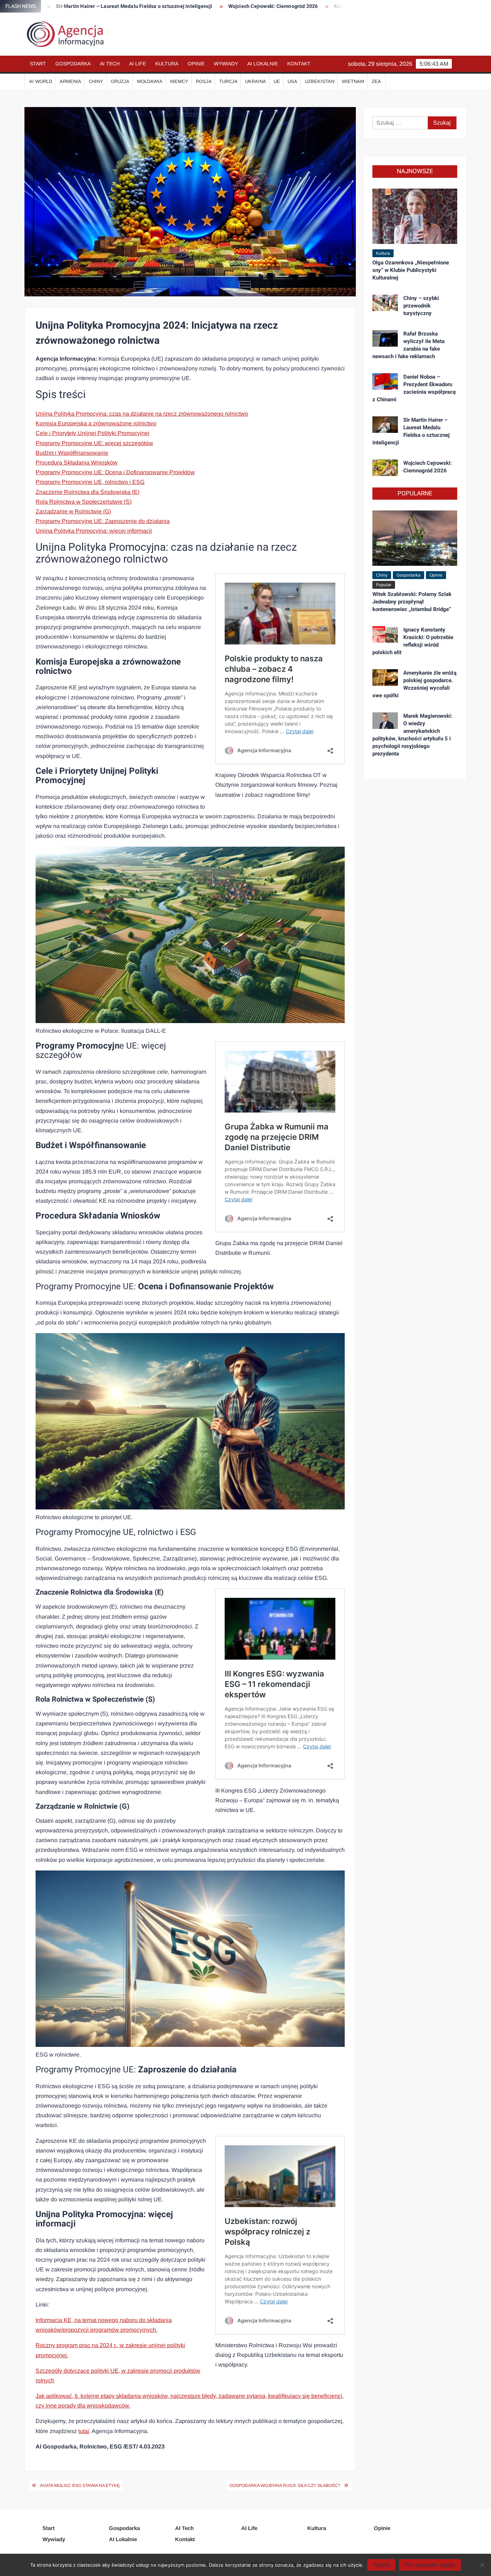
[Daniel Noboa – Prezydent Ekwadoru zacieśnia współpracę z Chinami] (385, 381)
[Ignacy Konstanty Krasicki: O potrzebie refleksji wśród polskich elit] (385, 634)
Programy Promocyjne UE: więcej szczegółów (94, 443)
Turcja (228, 81)
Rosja (204, 81)
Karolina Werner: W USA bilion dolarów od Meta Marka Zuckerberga (335, 6)
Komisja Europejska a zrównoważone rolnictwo (96, 423)
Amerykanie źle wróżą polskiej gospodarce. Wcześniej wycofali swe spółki (414, 684)
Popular (384, 585)
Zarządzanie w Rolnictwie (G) (73, 511)
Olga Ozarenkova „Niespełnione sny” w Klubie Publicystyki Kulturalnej (411, 270)
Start (38, 64)
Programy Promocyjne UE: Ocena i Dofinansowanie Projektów (115, 472)
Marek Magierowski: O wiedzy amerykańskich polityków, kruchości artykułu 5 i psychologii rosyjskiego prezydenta (412, 735)
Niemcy (179, 81)
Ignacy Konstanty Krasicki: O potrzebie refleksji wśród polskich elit (413, 641)
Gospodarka (73, 64)
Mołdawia (150, 81)
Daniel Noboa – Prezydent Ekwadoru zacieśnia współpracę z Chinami (414, 388)
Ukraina (256, 81)
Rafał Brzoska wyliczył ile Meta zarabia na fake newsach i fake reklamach (409, 345)
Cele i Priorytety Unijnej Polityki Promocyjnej (93, 433)
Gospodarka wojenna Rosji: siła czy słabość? (285, 2485)
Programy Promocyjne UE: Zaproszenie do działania (103, 521)
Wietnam (353, 81)
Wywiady (226, 64)
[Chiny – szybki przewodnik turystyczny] (385, 302)
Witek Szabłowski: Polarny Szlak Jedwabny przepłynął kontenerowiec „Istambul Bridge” (412, 602)
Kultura (167, 64)
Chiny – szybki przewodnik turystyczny (421, 306)
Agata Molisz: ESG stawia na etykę (80, 2485)
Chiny (96, 81)
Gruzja (120, 81)
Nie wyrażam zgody (430, 2565)
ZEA (376, 81)
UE (277, 81)
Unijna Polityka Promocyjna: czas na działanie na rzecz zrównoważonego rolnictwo (142, 414)
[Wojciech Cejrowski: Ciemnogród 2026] (385, 467)
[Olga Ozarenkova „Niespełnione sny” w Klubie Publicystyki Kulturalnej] (415, 216)
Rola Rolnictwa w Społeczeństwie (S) (84, 502)
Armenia (70, 81)
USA (292, 81)
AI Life (137, 64)
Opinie (196, 64)
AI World (41, 81)
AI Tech (110, 64)
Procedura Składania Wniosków (77, 463)
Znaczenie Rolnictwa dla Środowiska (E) (88, 492)
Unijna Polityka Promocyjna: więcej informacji (94, 531)
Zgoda (381, 2565)
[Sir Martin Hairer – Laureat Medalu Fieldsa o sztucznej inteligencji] (385, 424)
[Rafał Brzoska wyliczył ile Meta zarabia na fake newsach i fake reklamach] (385, 338)
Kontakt (299, 64)
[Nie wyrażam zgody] (482, 2565)
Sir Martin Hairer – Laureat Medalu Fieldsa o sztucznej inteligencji (411, 431)
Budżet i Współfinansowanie (72, 453)
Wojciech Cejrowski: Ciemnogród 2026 (195, 6)
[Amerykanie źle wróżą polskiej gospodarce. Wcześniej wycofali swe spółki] (385, 677)
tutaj (84, 2431)
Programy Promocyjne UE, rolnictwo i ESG (90, 482)
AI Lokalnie (263, 64)
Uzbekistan (320, 81)
